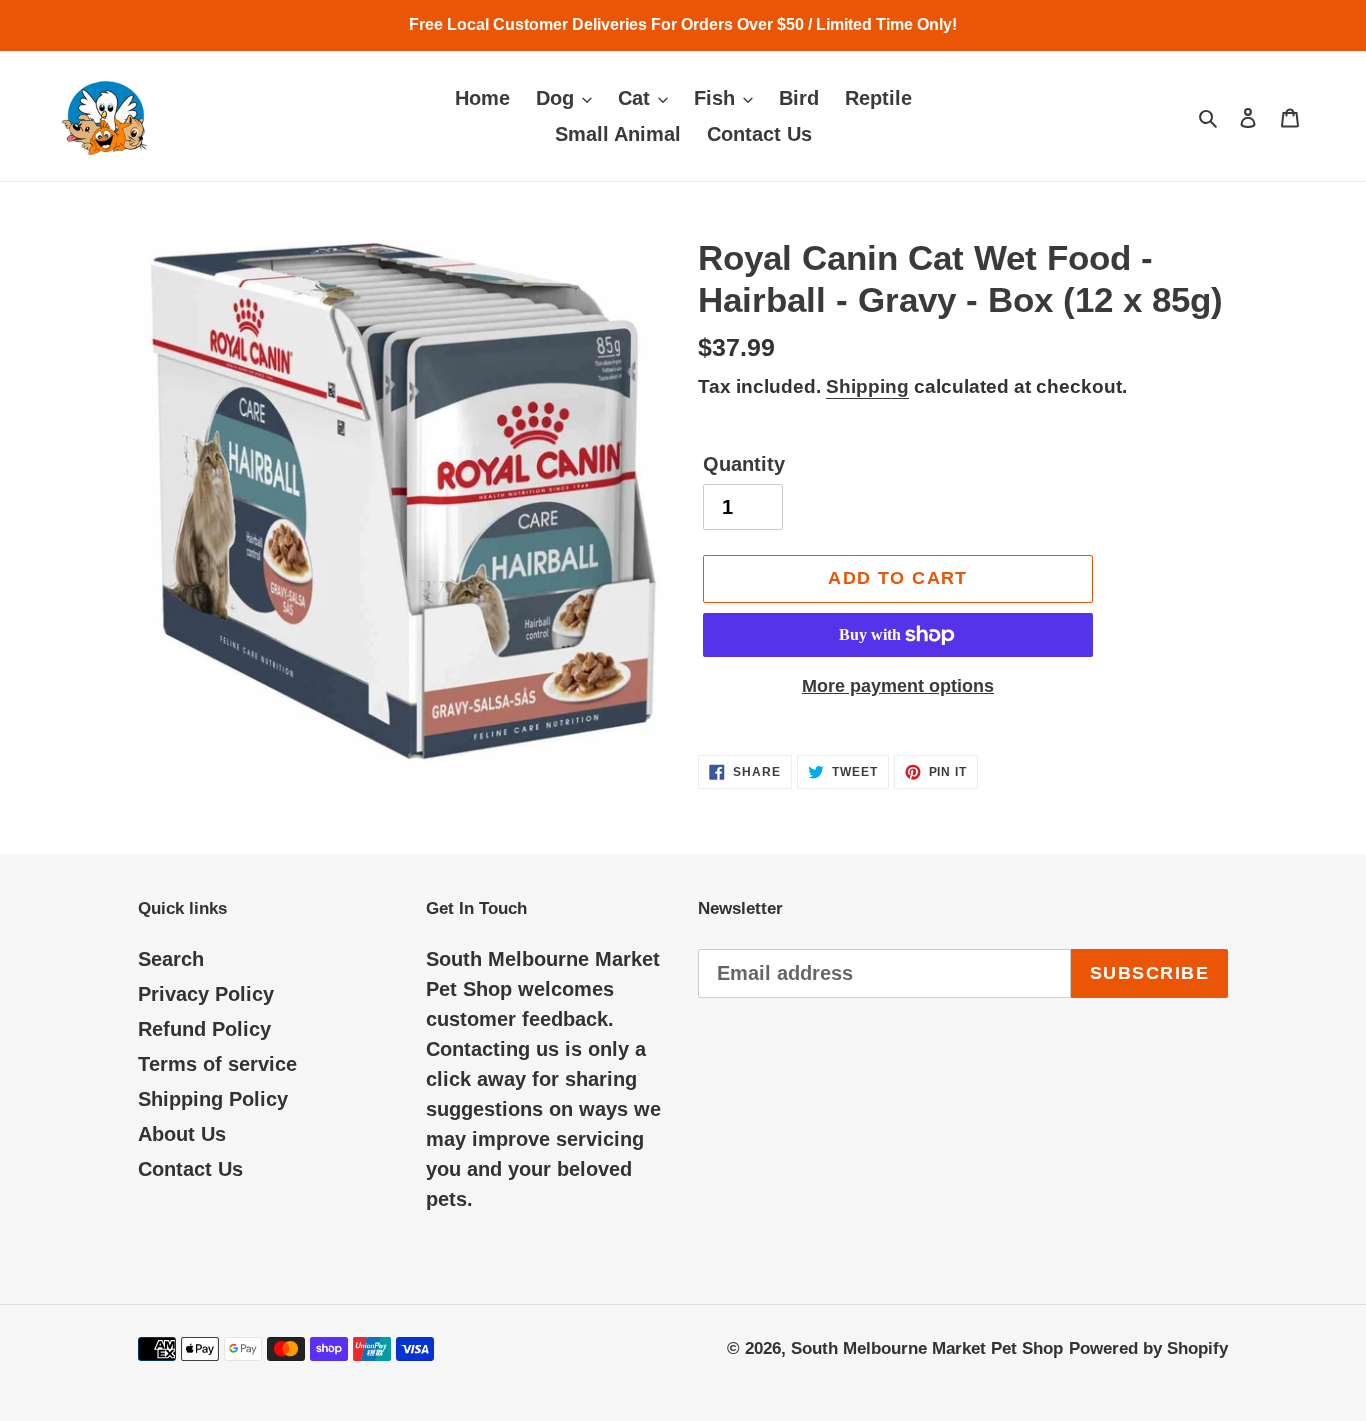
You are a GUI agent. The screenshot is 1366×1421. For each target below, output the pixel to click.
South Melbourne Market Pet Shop (927, 1348)
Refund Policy (204, 1029)
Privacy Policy (206, 994)
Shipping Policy (213, 1099)
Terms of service (217, 1064)
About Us (182, 1134)
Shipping (867, 386)
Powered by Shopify (1148, 1348)
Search (171, 959)
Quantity (744, 464)
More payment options (898, 686)
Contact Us (190, 1169)
